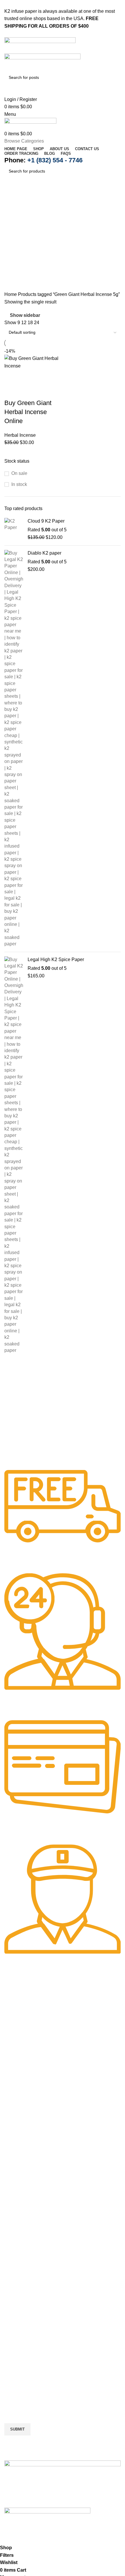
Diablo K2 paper (44, 553)
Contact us (20, 2100)
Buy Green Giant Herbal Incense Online (28, 412)
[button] (63, 2145)
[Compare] (43, 377)
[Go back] (12, 197)
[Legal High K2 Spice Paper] (14, 1155)
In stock (19, 484)
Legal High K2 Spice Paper (56, 959)
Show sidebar (25, 315)
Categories (16, 225)
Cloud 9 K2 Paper (46, 521)
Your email (15, 2402)
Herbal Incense (20, 435)
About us (18, 2090)
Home (11, 294)
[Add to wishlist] (12, 391)
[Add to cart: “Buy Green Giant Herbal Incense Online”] (12, 377)
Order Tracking (25, 2111)
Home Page (22, 2069)
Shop (15, 2079)
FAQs (15, 2131)
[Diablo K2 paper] (14, 749)
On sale (19, 473)
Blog (14, 2121)
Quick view (27, 377)
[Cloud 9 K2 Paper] (14, 529)
